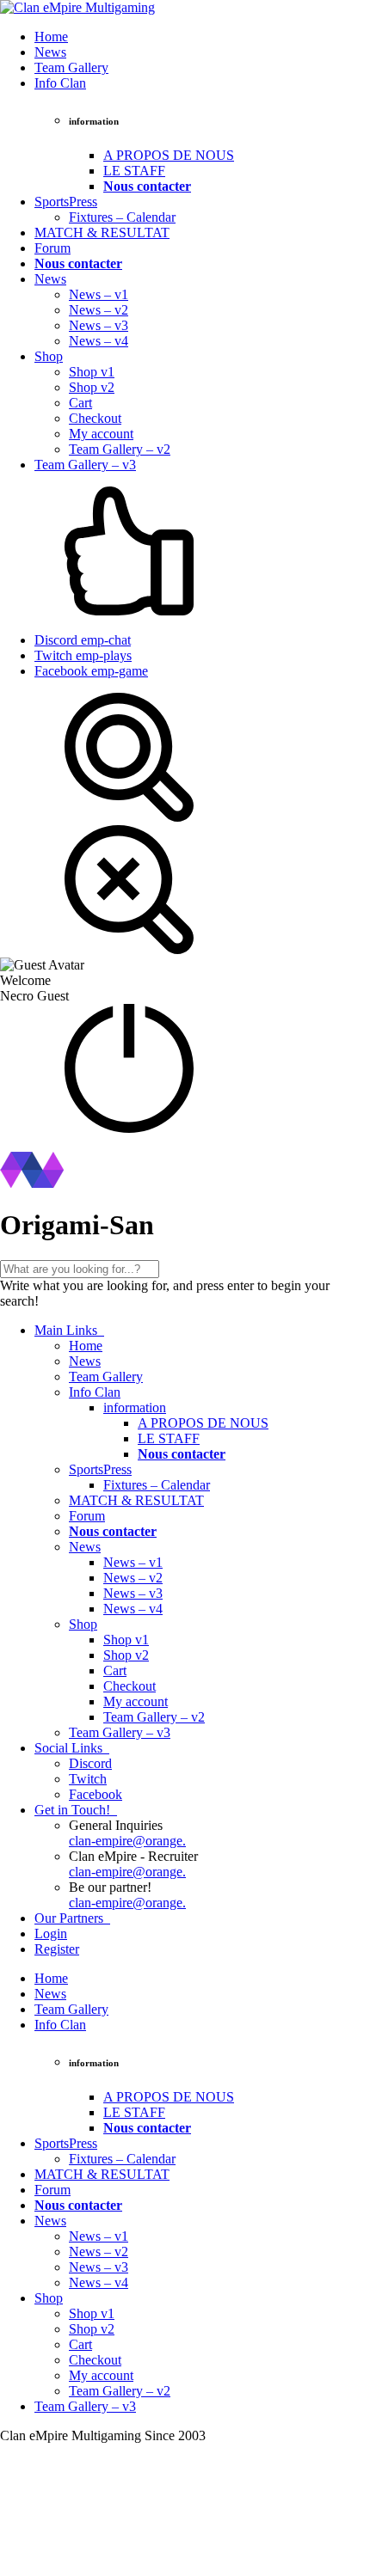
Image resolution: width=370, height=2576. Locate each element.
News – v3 (99, 325)
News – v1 (99, 294)
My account (101, 434)
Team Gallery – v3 (85, 465)
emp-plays (83, 655)
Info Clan (60, 83)
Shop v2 (92, 387)
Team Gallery (71, 67)
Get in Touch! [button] (74, 1810)
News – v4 (99, 341)
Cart (80, 403)
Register (57, 1949)
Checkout (95, 418)
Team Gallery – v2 (120, 449)
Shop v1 (92, 372)
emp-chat (83, 640)
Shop (49, 356)
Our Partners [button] (71, 1918)
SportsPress (66, 202)
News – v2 (99, 310)
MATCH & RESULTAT (102, 233)
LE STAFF (134, 171)
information (135, 1407)
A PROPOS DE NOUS (169, 155)
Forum (52, 248)
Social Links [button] (70, 1748)
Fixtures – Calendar (122, 217)
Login (51, 1934)
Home (51, 37)
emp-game (91, 671)
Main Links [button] (68, 1330)
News (50, 52)
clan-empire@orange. (127, 1841)
